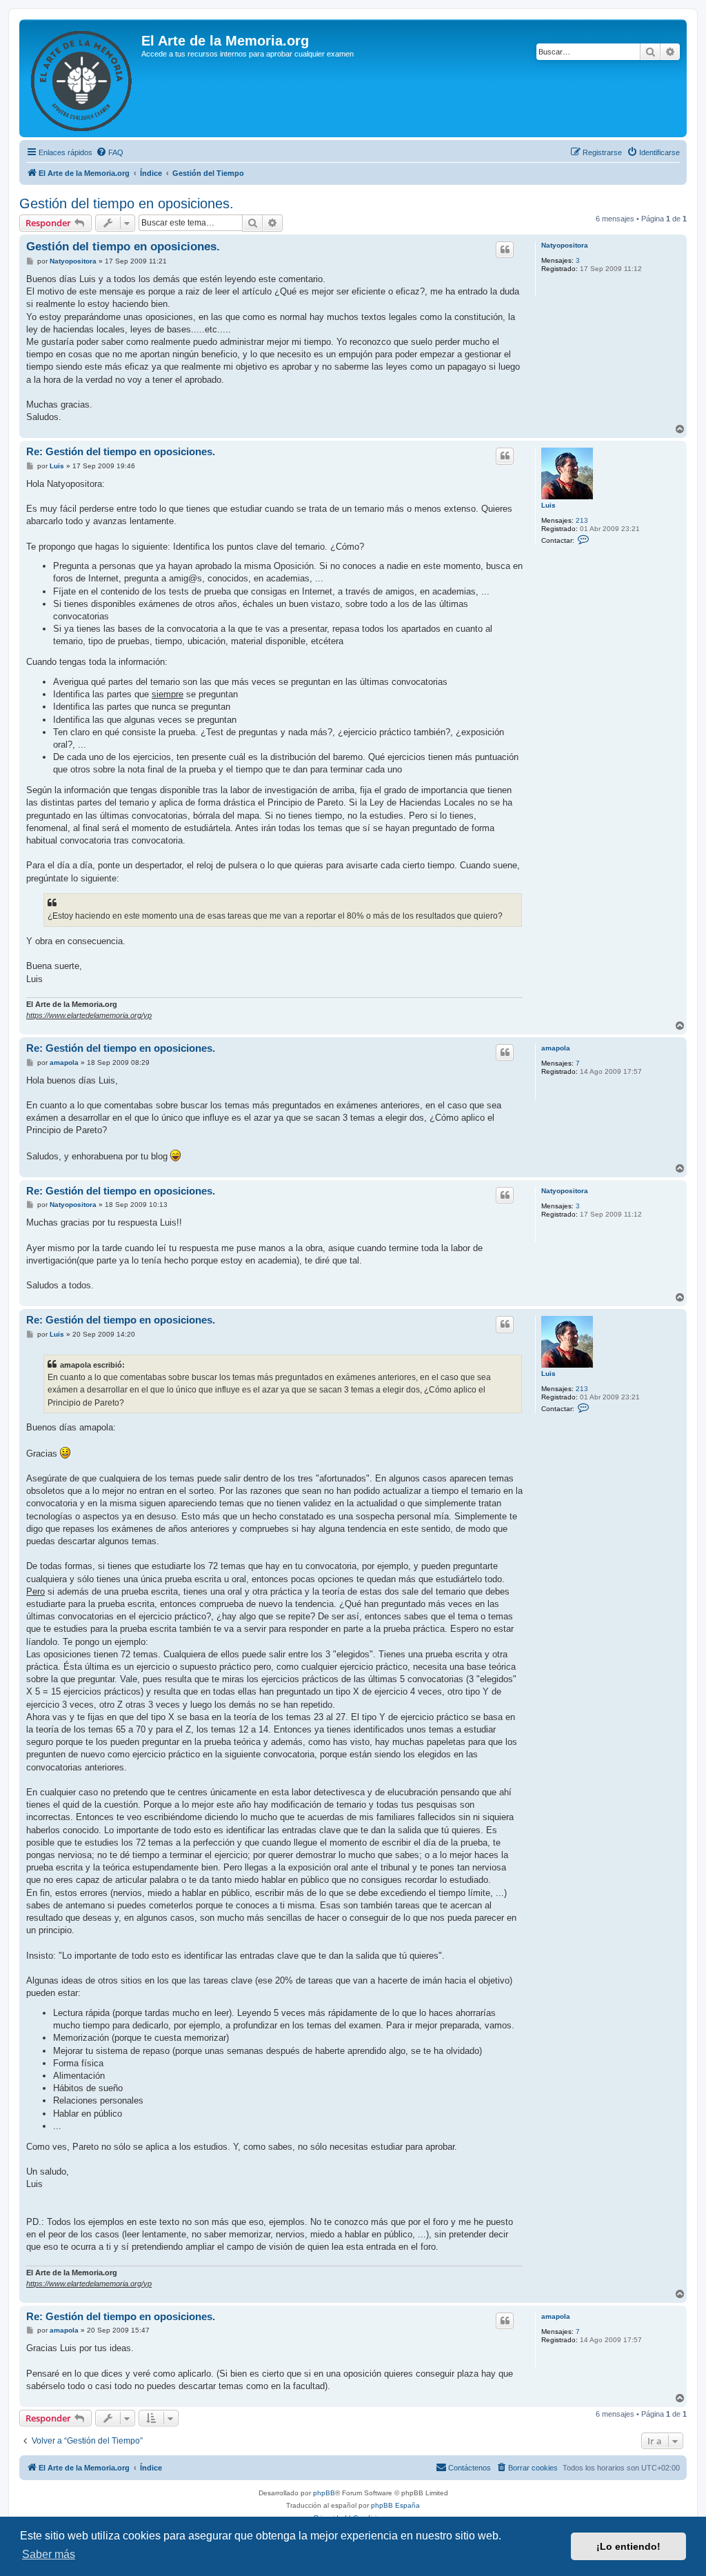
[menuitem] (110, 152)
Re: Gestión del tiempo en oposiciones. (121, 451)
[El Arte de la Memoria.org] (82, 78)
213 (582, 520)
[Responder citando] (505, 250)
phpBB (324, 2493)
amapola (556, 1048)
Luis (548, 505)
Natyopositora (565, 245)
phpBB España (395, 2505)
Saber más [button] (49, 2554)
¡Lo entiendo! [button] (628, 2546)
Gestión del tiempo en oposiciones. (127, 203)
